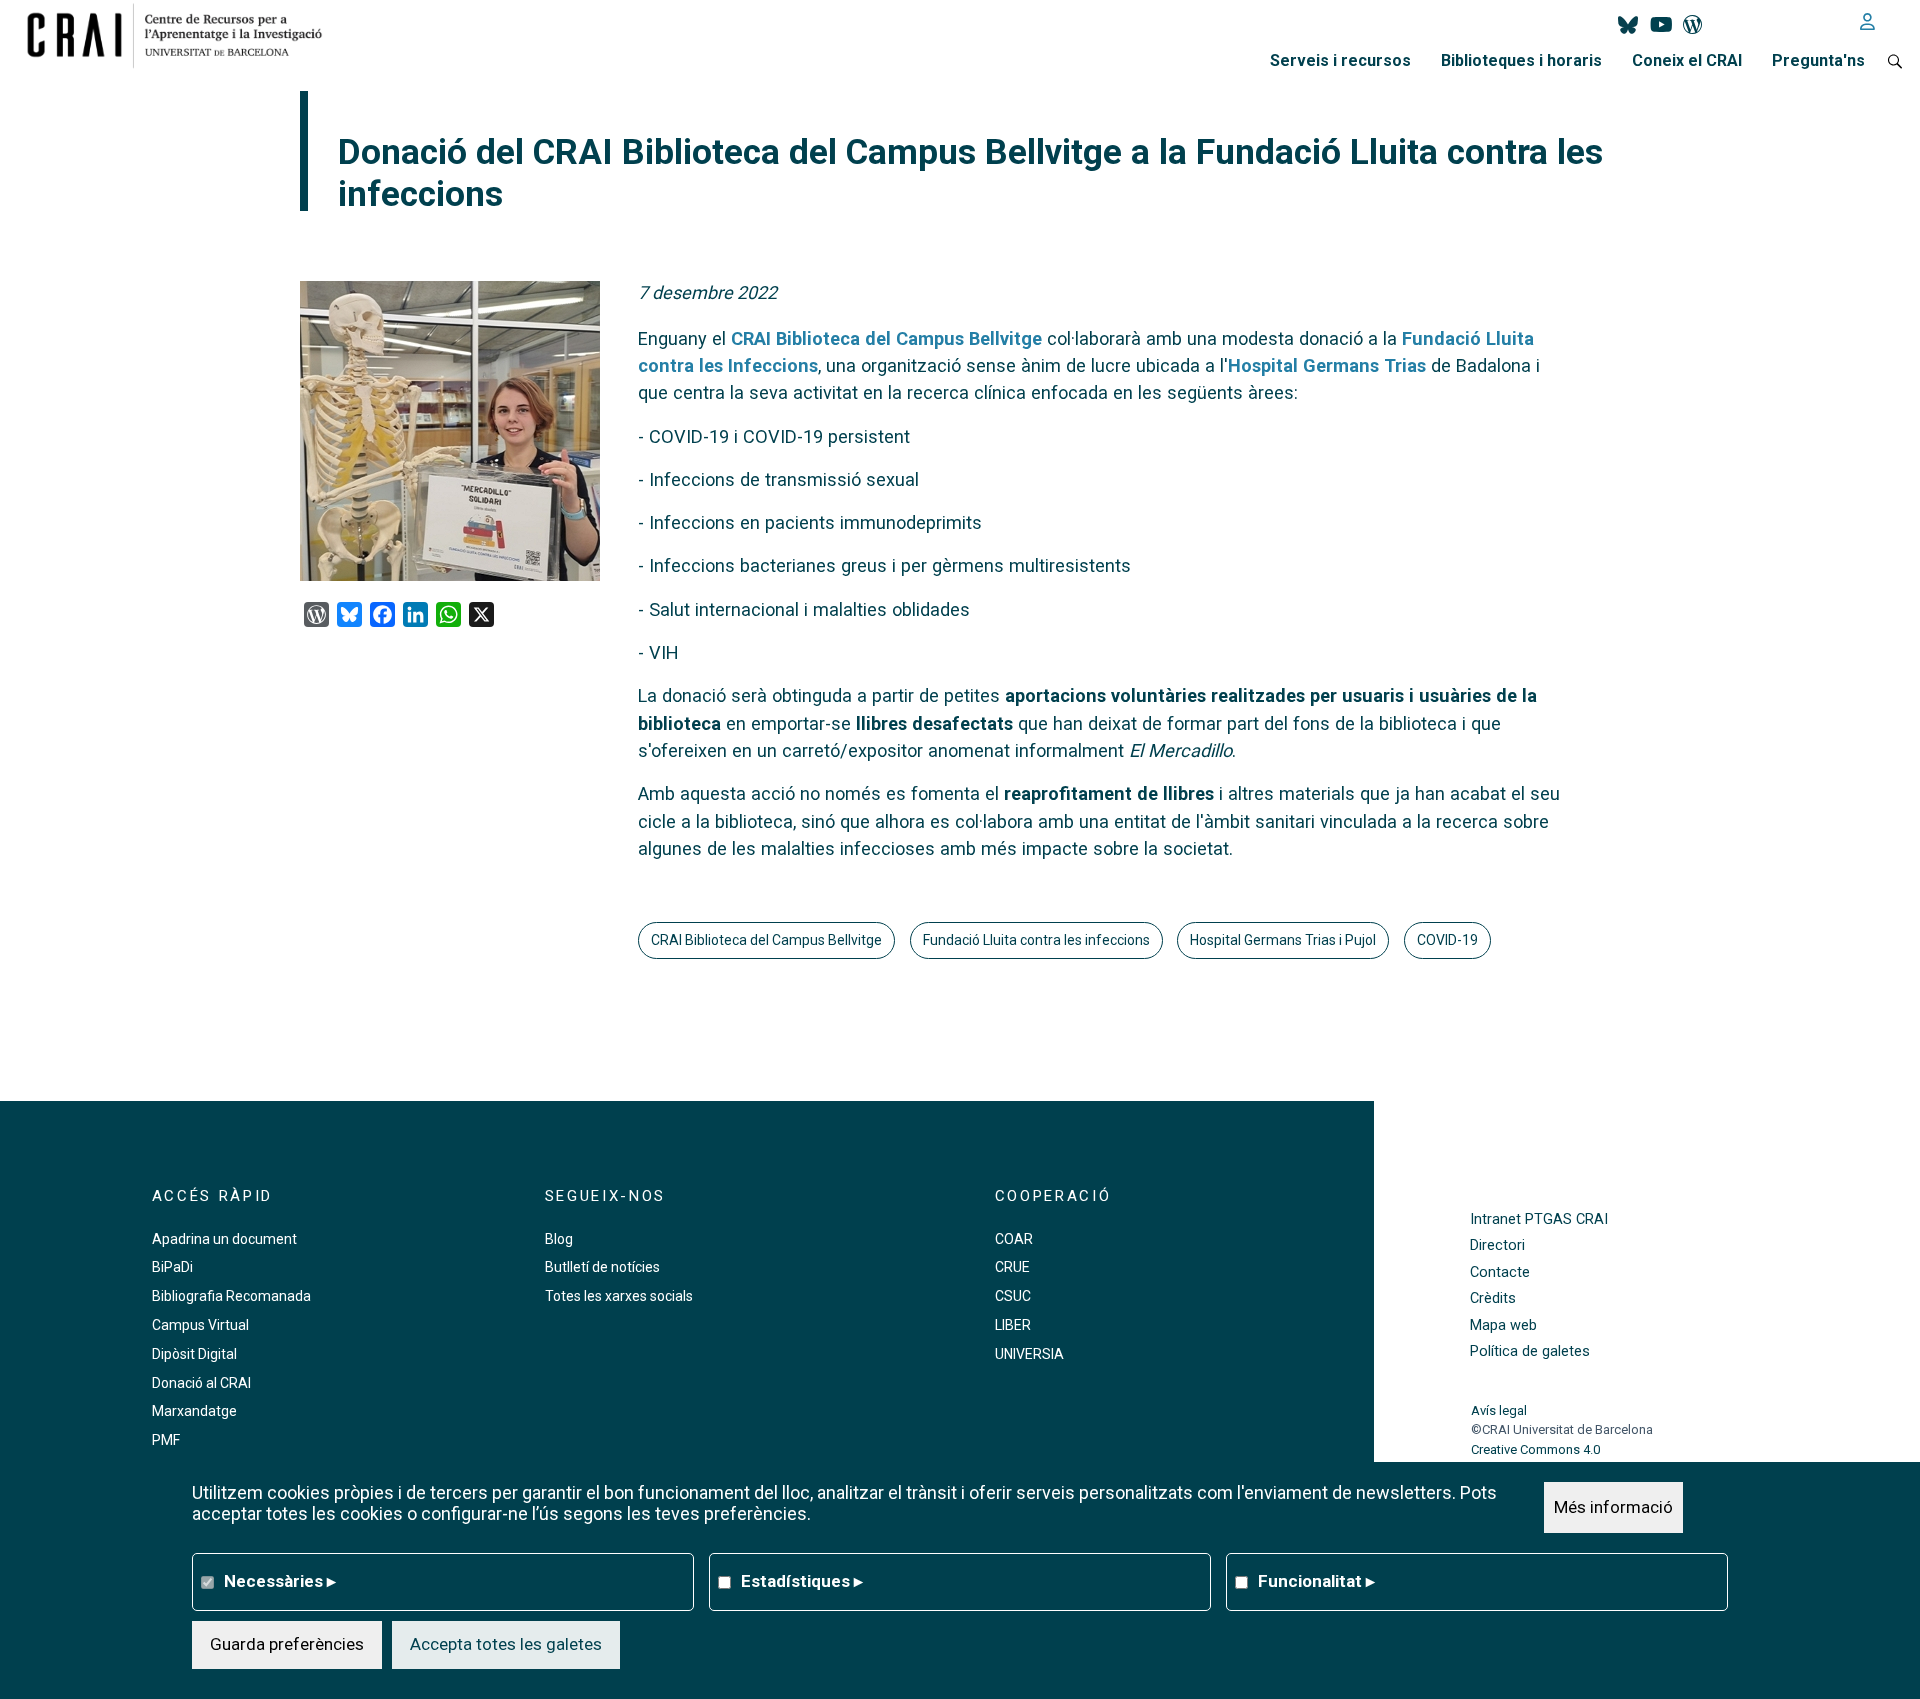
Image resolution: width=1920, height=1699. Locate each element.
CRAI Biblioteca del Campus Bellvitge (886, 338)
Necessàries (280, 1581)
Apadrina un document (224, 1239)
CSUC (1013, 1296)
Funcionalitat (1316, 1581)
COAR (1014, 1239)
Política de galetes (1530, 1351)
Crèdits (1493, 1298)
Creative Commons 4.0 (1535, 1449)
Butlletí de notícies (602, 1267)
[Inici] (182, 35)
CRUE (1012, 1267)
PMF (166, 1440)
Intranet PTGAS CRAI (1539, 1219)
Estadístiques (802, 1581)
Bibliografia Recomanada (231, 1296)
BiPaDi (172, 1267)
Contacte (1500, 1272)
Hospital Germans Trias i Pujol (1283, 940)
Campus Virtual (200, 1325)
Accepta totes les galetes (506, 1644)
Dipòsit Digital (194, 1354)
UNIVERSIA (1029, 1354)
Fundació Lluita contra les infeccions (1036, 940)
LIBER (1013, 1325)
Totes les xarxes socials (619, 1296)
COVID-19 (1447, 940)
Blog (559, 1239)
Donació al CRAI (201, 1383)
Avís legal (1499, 1410)
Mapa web (1503, 1325)
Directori (1497, 1245)
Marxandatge (194, 1411)
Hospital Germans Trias (1327, 365)
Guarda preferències (287, 1644)
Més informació (1613, 1507)
